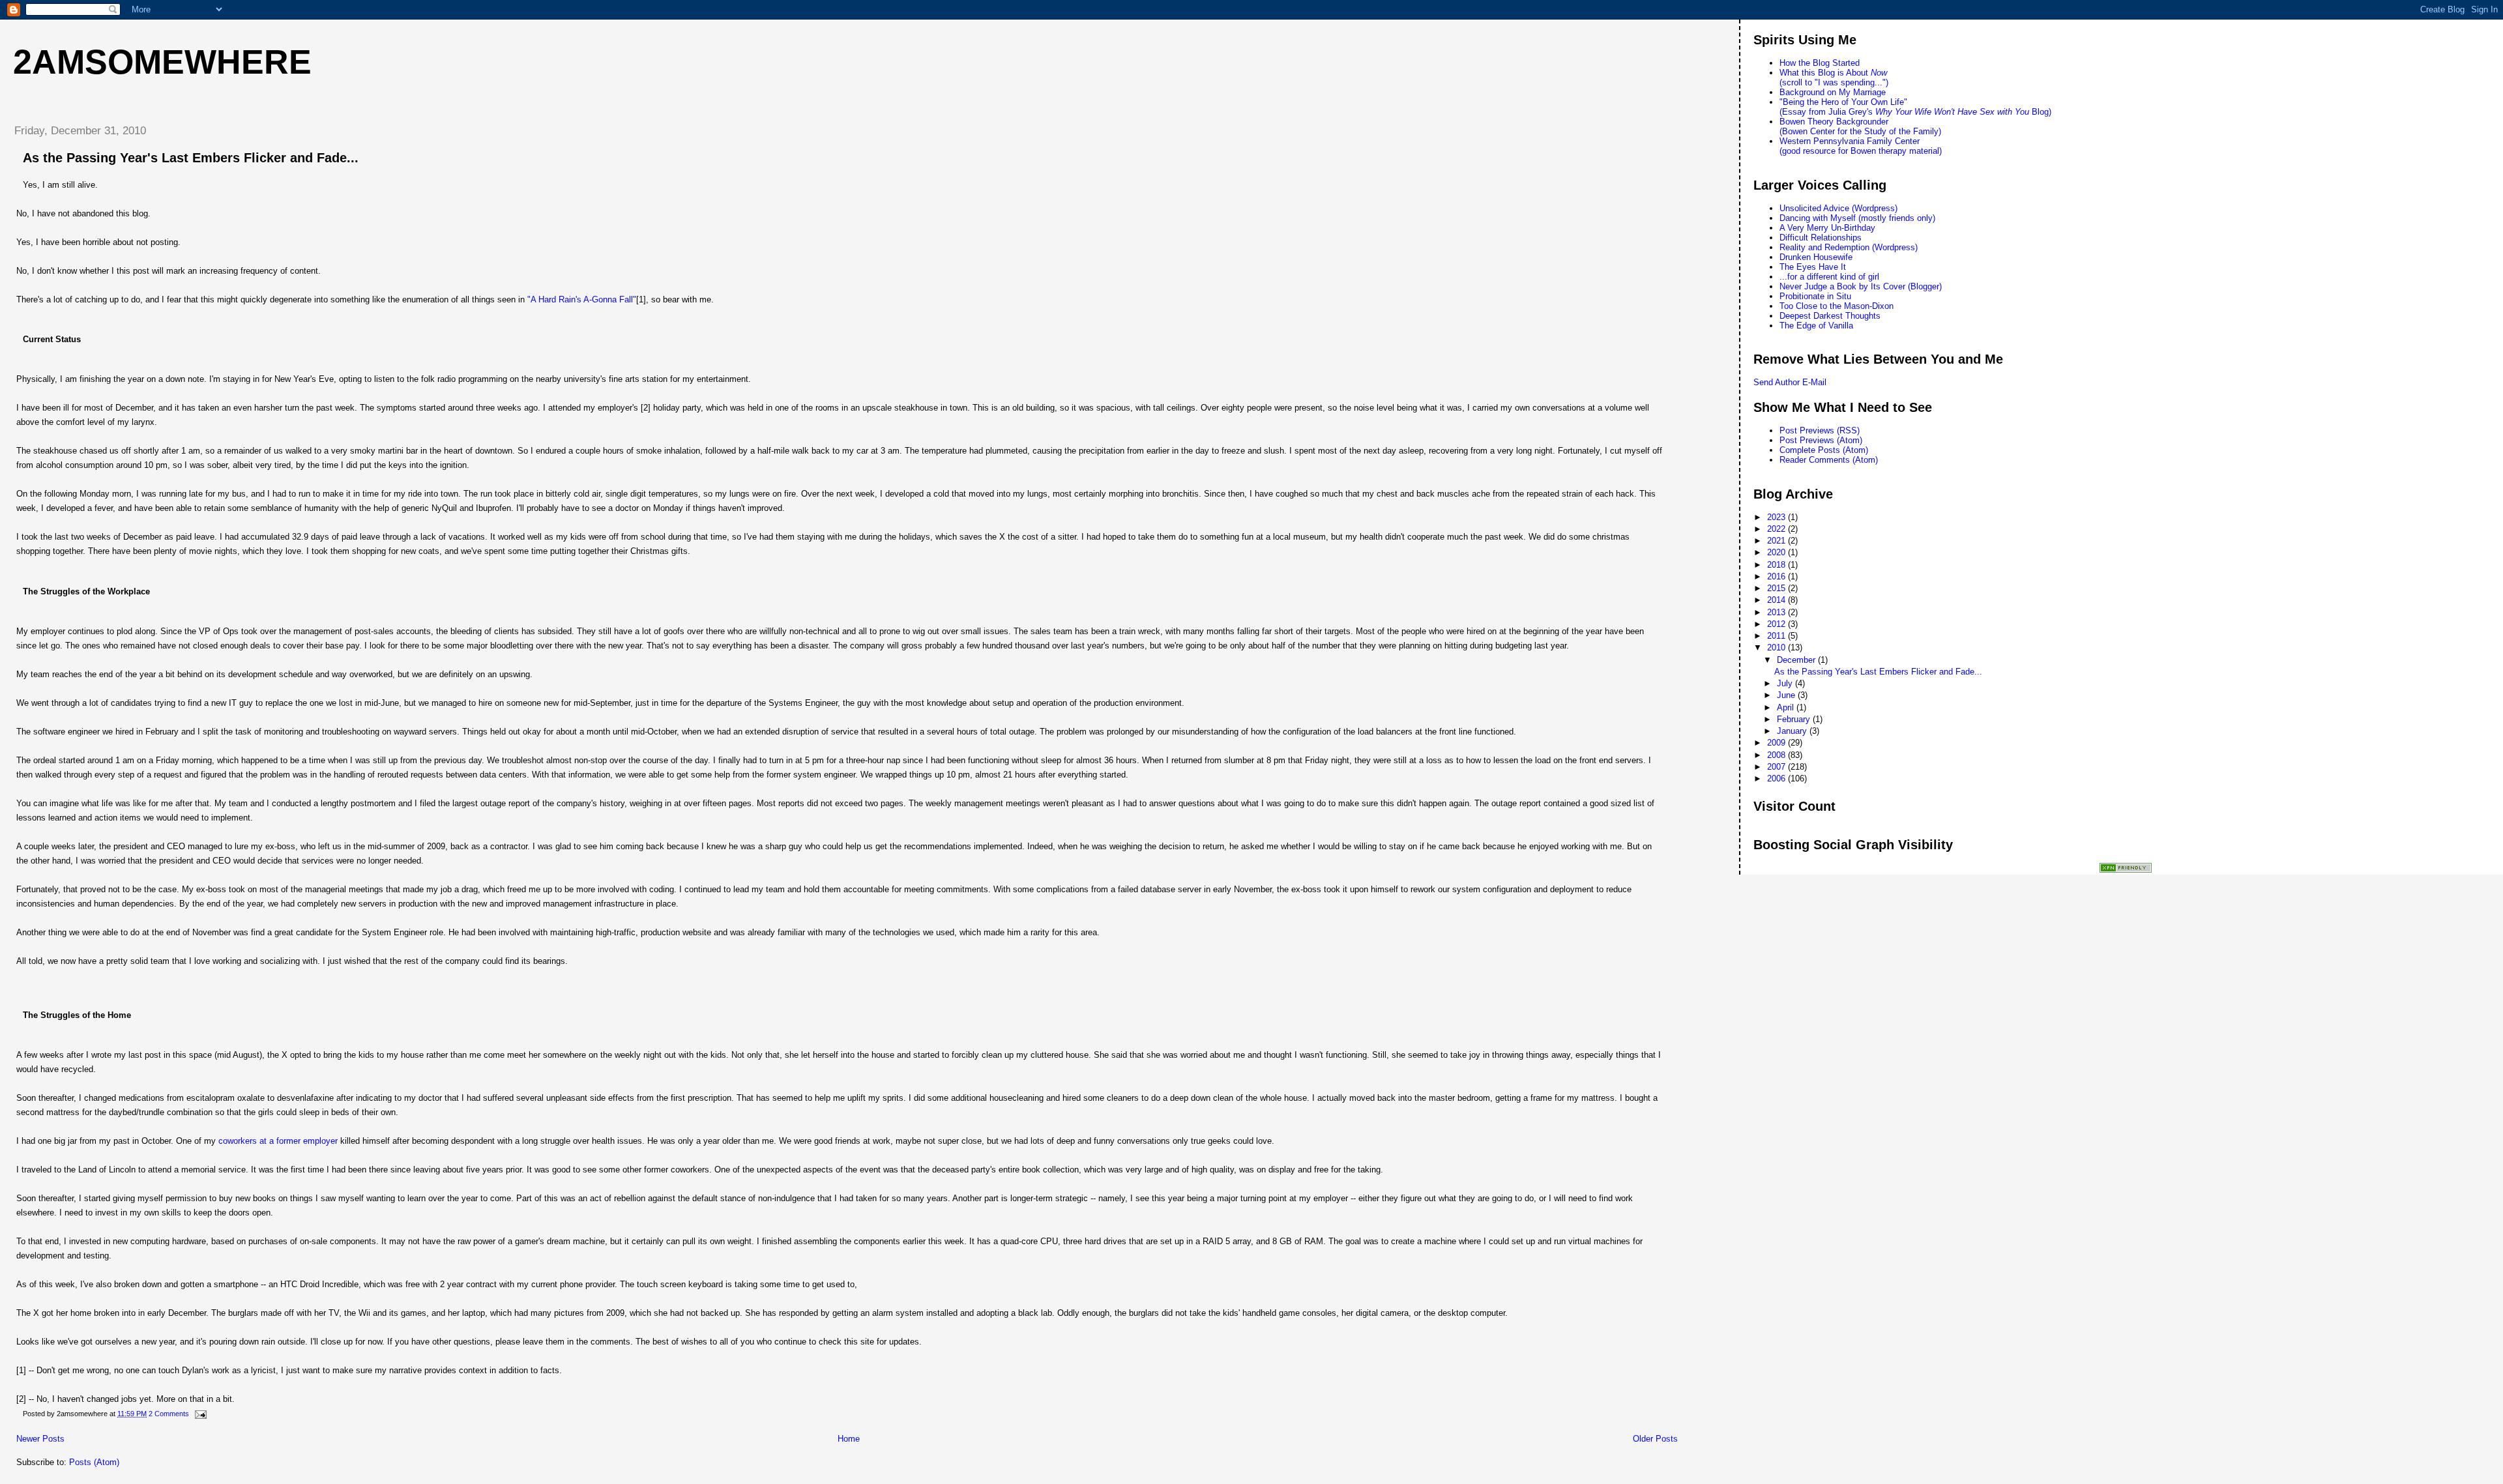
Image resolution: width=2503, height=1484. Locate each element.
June (1787, 695)
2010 (1778, 647)
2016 (1778, 576)
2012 (1778, 624)
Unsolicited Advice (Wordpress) (1838, 208)
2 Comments (169, 1414)
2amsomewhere (162, 62)
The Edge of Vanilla (1816, 326)
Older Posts (1655, 1439)
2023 (1778, 517)
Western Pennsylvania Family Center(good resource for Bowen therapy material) (1861, 146)
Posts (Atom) (94, 1462)
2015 (1778, 588)
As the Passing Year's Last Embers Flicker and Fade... (191, 158)
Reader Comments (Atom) (1829, 460)
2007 (1778, 767)
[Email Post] (199, 1414)
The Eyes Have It (1813, 267)
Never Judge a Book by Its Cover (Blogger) (1861, 286)
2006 (1778, 778)
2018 (1778, 565)
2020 (1778, 552)
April (1787, 707)
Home (849, 1439)
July (1786, 683)
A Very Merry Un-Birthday (1827, 228)
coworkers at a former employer (278, 1141)
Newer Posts (40, 1439)
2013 (1778, 612)
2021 (1778, 541)
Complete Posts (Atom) (1824, 450)
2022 (1778, 529)
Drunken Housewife (1816, 257)
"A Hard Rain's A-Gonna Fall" (582, 299)
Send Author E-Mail (1790, 382)
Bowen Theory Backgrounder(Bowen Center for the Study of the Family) (1860, 126)
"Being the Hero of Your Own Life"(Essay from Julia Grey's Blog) (1915, 107)
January (1793, 731)
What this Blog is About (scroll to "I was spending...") (1834, 78)
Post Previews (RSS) (1820, 430)
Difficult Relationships (1821, 238)
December (1797, 660)
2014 (1778, 600)
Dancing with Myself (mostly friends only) (1857, 218)
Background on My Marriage (1833, 92)
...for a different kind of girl (1829, 277)
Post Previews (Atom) (1821, 440)
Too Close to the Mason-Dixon (1837, 306)
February (1795, 719)
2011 (1778, 636)
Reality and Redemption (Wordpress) (1849, 247)
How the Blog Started (1820, 63)
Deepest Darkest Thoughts (1830, 316)
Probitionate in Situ (1815, 296)
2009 (1778, 743)
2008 (1778, 755)
